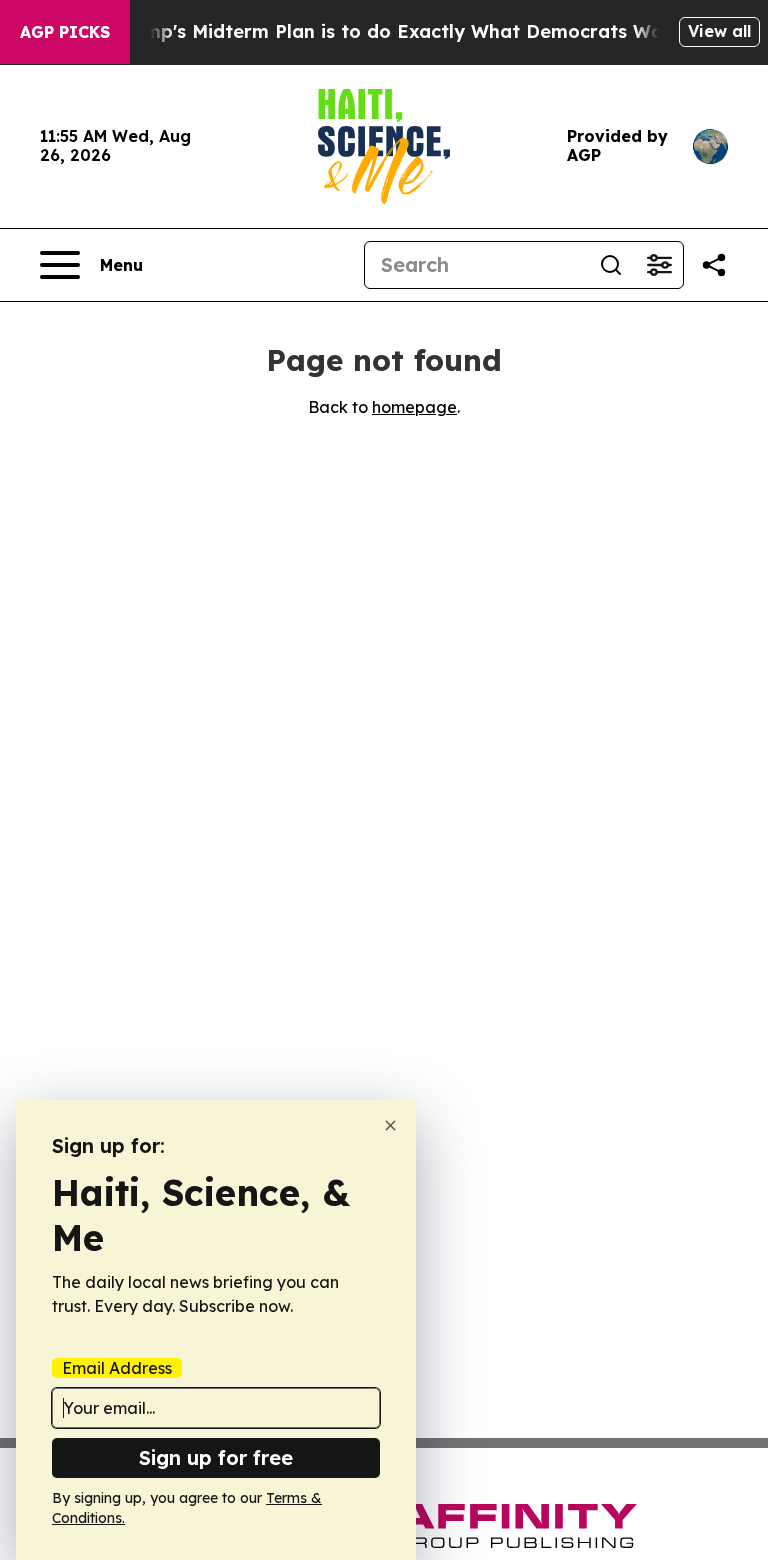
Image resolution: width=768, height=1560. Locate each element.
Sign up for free (216, 1457)
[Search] (611, 265)
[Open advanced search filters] (659, 265)
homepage (414, 407)
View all (719, 31)
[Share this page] (714, 265)
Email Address (117, 1368)
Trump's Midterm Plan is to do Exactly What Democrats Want (398, 31)
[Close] (390, 1125)
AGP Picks (65, 32)
